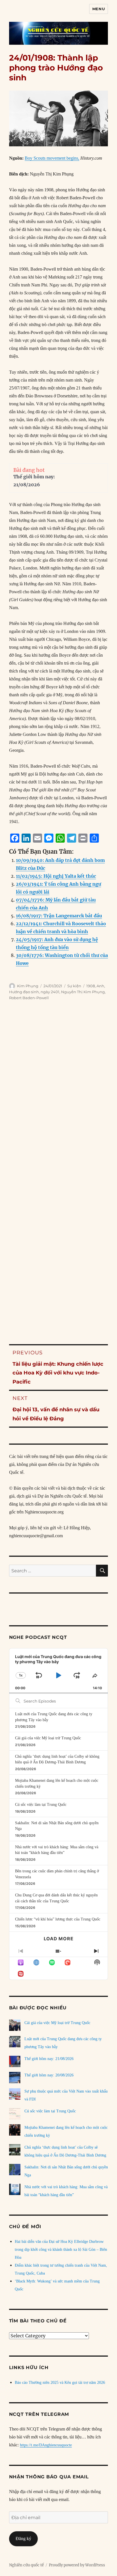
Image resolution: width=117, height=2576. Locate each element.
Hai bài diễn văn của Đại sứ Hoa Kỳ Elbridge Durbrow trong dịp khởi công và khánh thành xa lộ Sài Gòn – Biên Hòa (61, 2250)
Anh (100, 986)
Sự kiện (74, 986)
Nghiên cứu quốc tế (26, 2565)
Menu (99, 9)
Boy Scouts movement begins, (52, 158)
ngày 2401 (50, 992)
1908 (91, 986)
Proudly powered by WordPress (77, 2565)
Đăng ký (23, 2538)
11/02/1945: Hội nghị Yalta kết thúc (56, 876)
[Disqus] (58, 1096)
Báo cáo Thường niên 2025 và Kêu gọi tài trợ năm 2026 (60, 2383)
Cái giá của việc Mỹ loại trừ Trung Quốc (48, 1738)
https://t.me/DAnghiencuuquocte (46, 2445)
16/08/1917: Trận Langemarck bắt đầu (59, 916)
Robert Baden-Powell (29, 998)
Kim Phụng (28, 986)
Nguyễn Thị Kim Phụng (83, 992)
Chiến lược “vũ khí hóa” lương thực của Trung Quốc (58, 1919)
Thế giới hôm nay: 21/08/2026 (49, 2059)
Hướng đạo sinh (24, 992)
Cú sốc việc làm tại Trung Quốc (41, 1805)
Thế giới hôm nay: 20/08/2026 (49, 2075)
